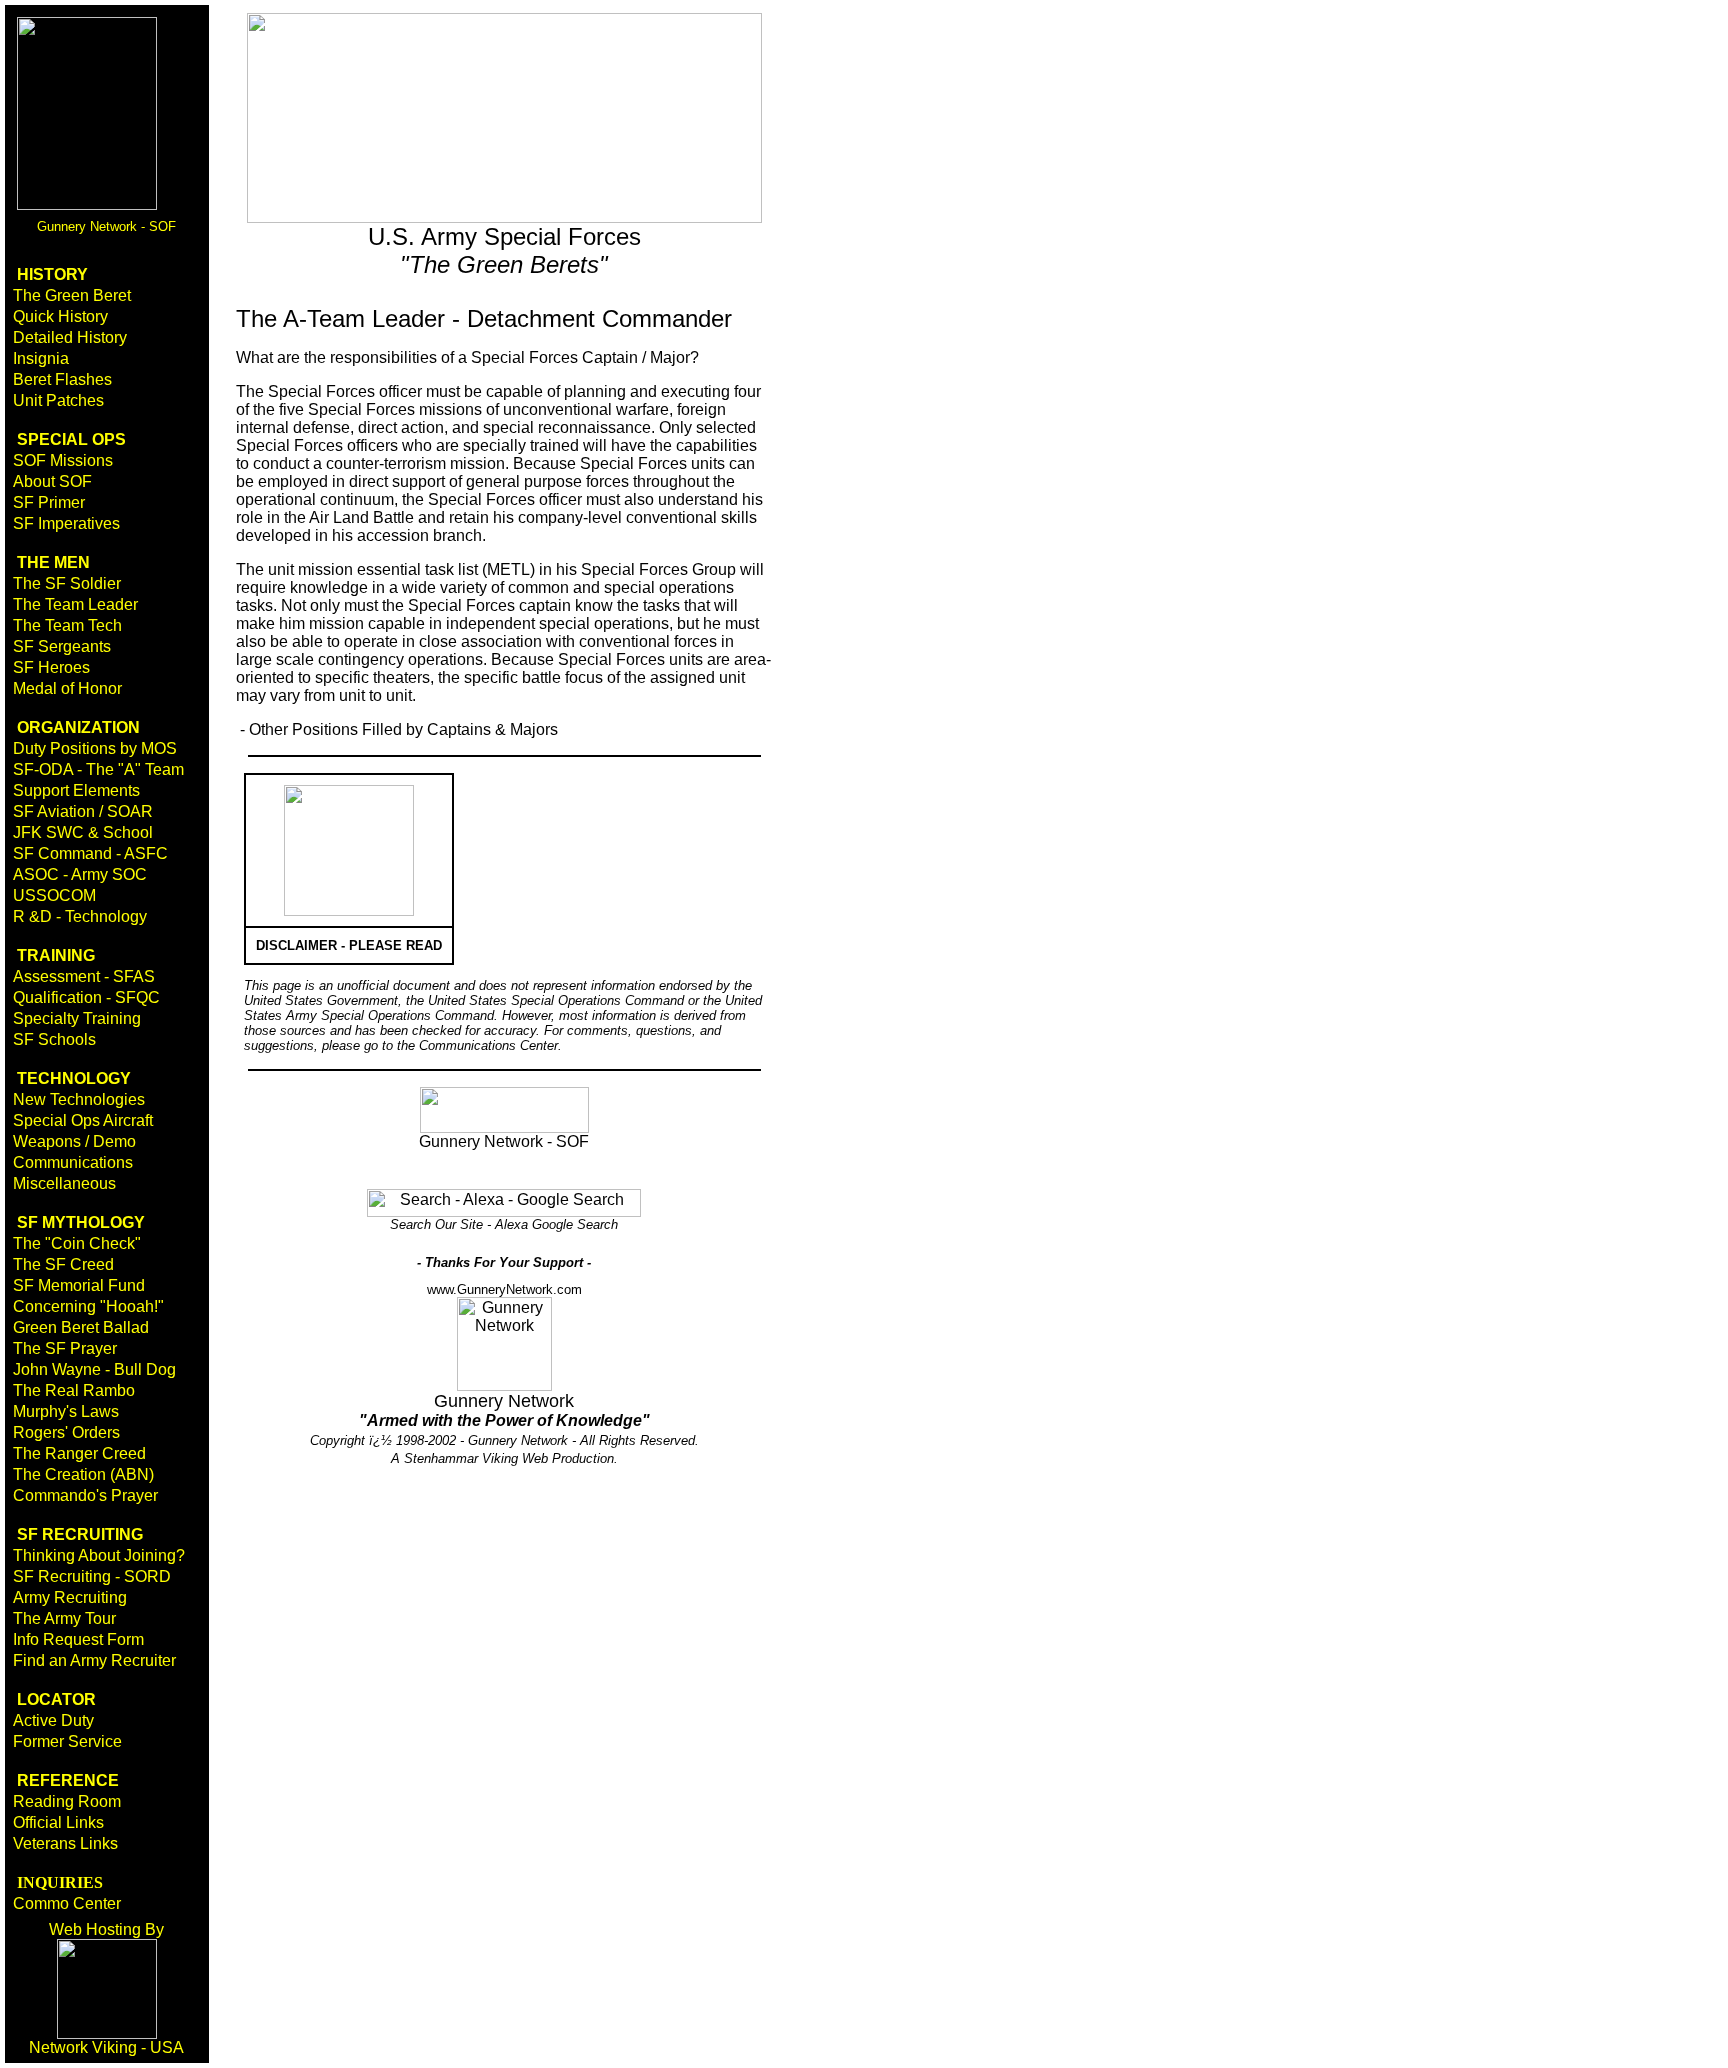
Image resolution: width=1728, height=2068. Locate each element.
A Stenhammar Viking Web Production (502, 1458)
